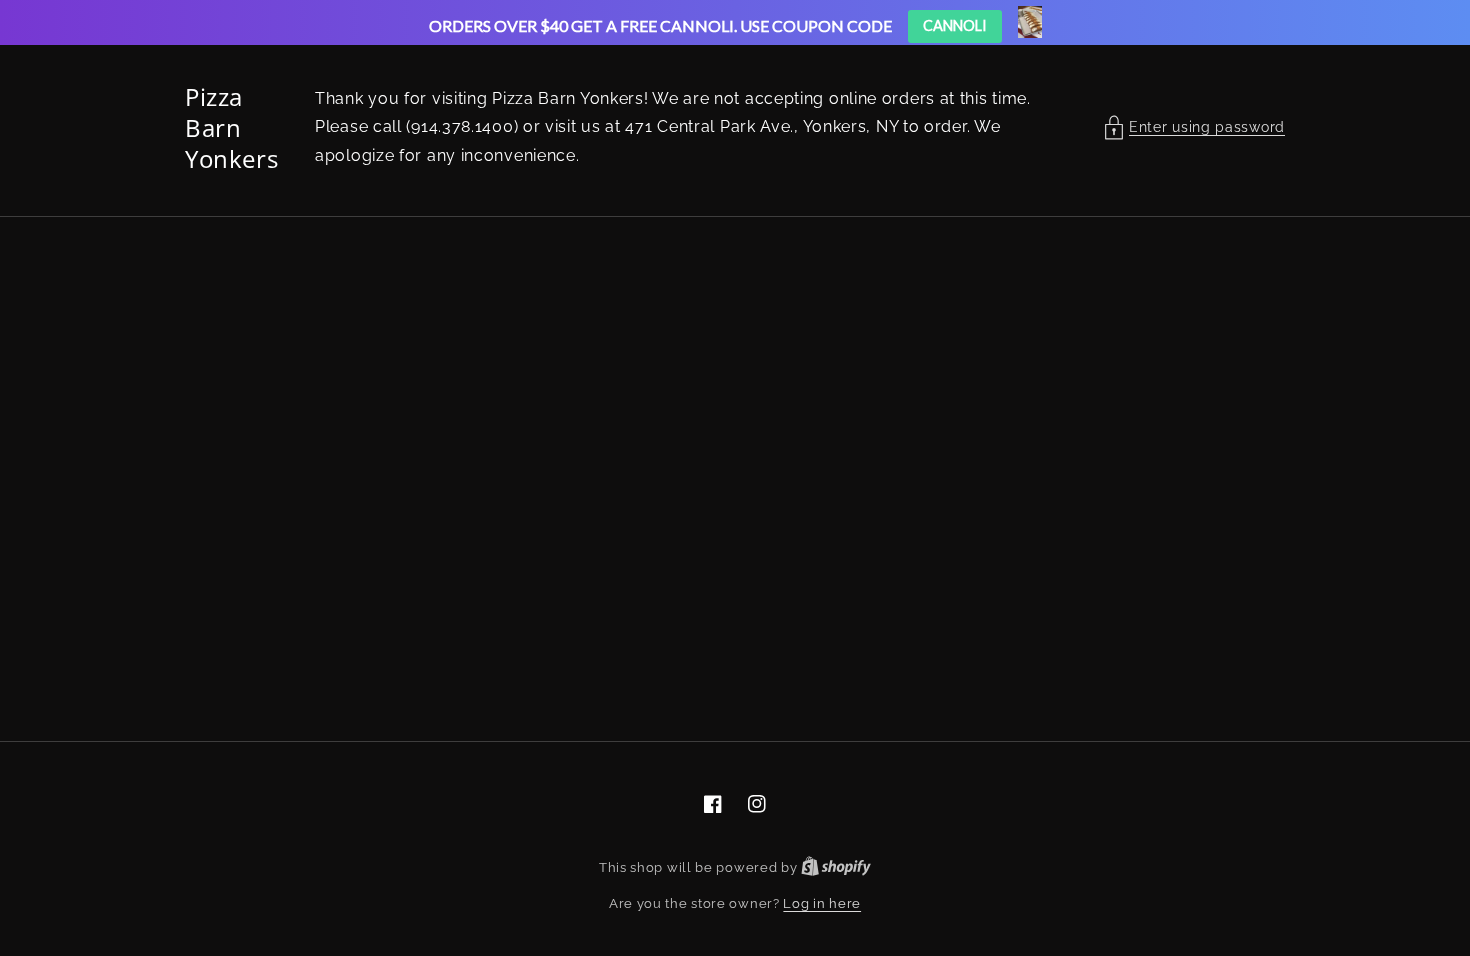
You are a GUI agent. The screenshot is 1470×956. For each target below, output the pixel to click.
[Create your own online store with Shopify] (836, 867)
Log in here (822, 903)
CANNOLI (955, 25)
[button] (1194, 127)
